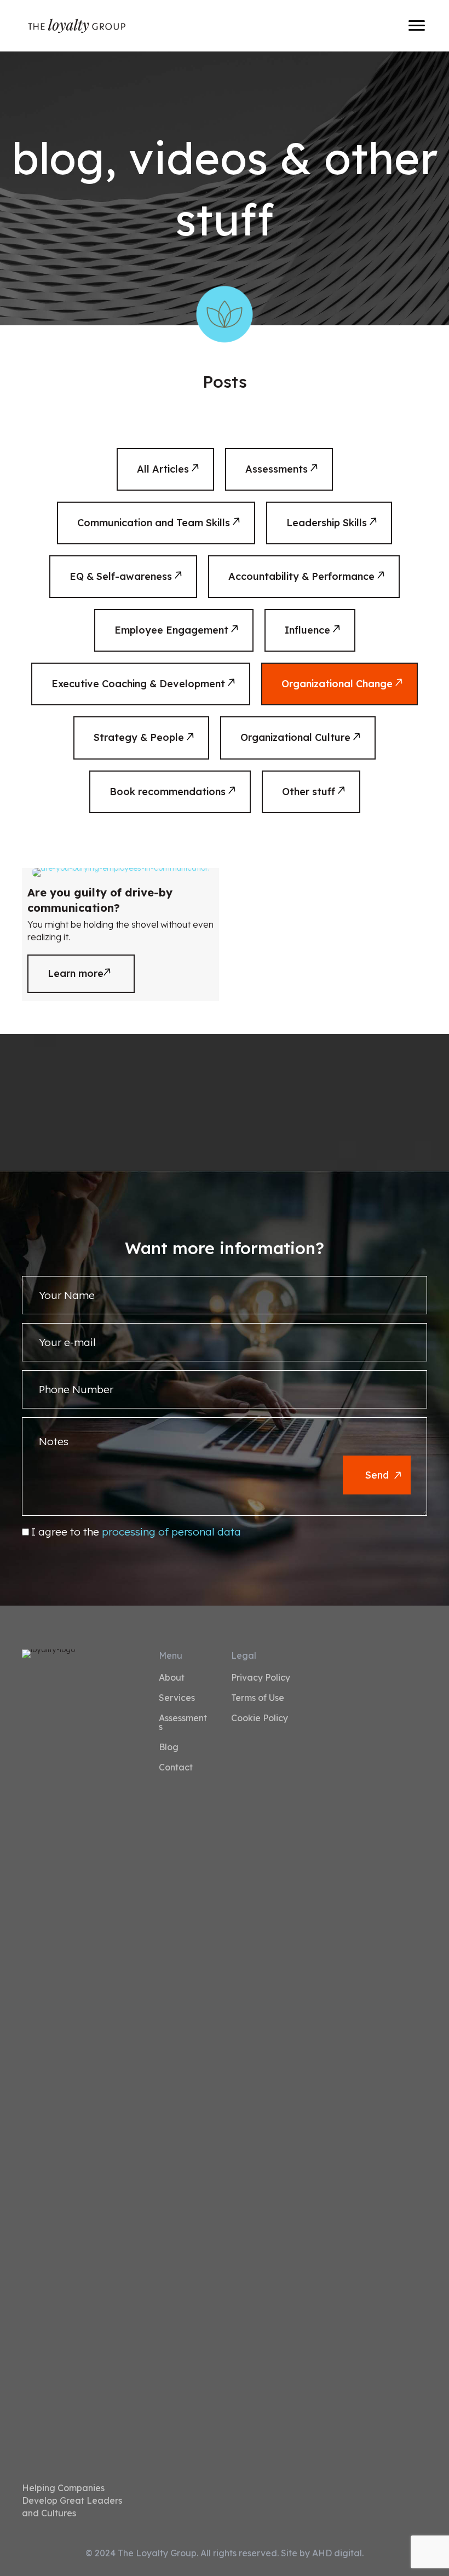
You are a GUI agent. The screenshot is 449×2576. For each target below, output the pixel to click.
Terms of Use (258, 1698)
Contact (176, 1768)
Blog (169, 1747)
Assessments (183, 1723)
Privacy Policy (261, 1678)
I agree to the (136, 1532)
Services (177, 1698)
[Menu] (417, 26)
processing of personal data (171, 1532)
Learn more (91, 973)
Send (377, 1475)
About (172, 1678)
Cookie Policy (260, 1718)
